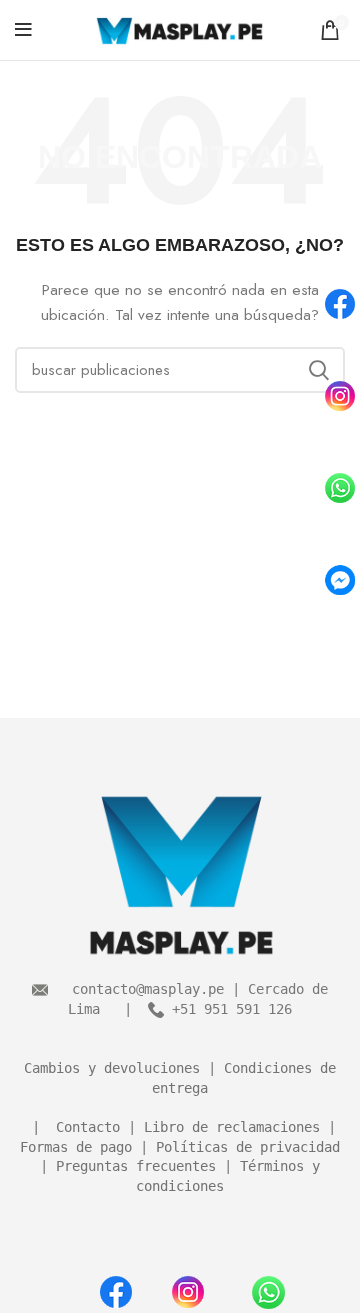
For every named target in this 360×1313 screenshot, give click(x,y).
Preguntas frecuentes (136, 1166)
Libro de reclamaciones (232, 1127)
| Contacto (72, 1127)
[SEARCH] (318, 370)
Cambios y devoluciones (112, 1068)
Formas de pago (76, 1147)
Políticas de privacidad (248, 1147)
